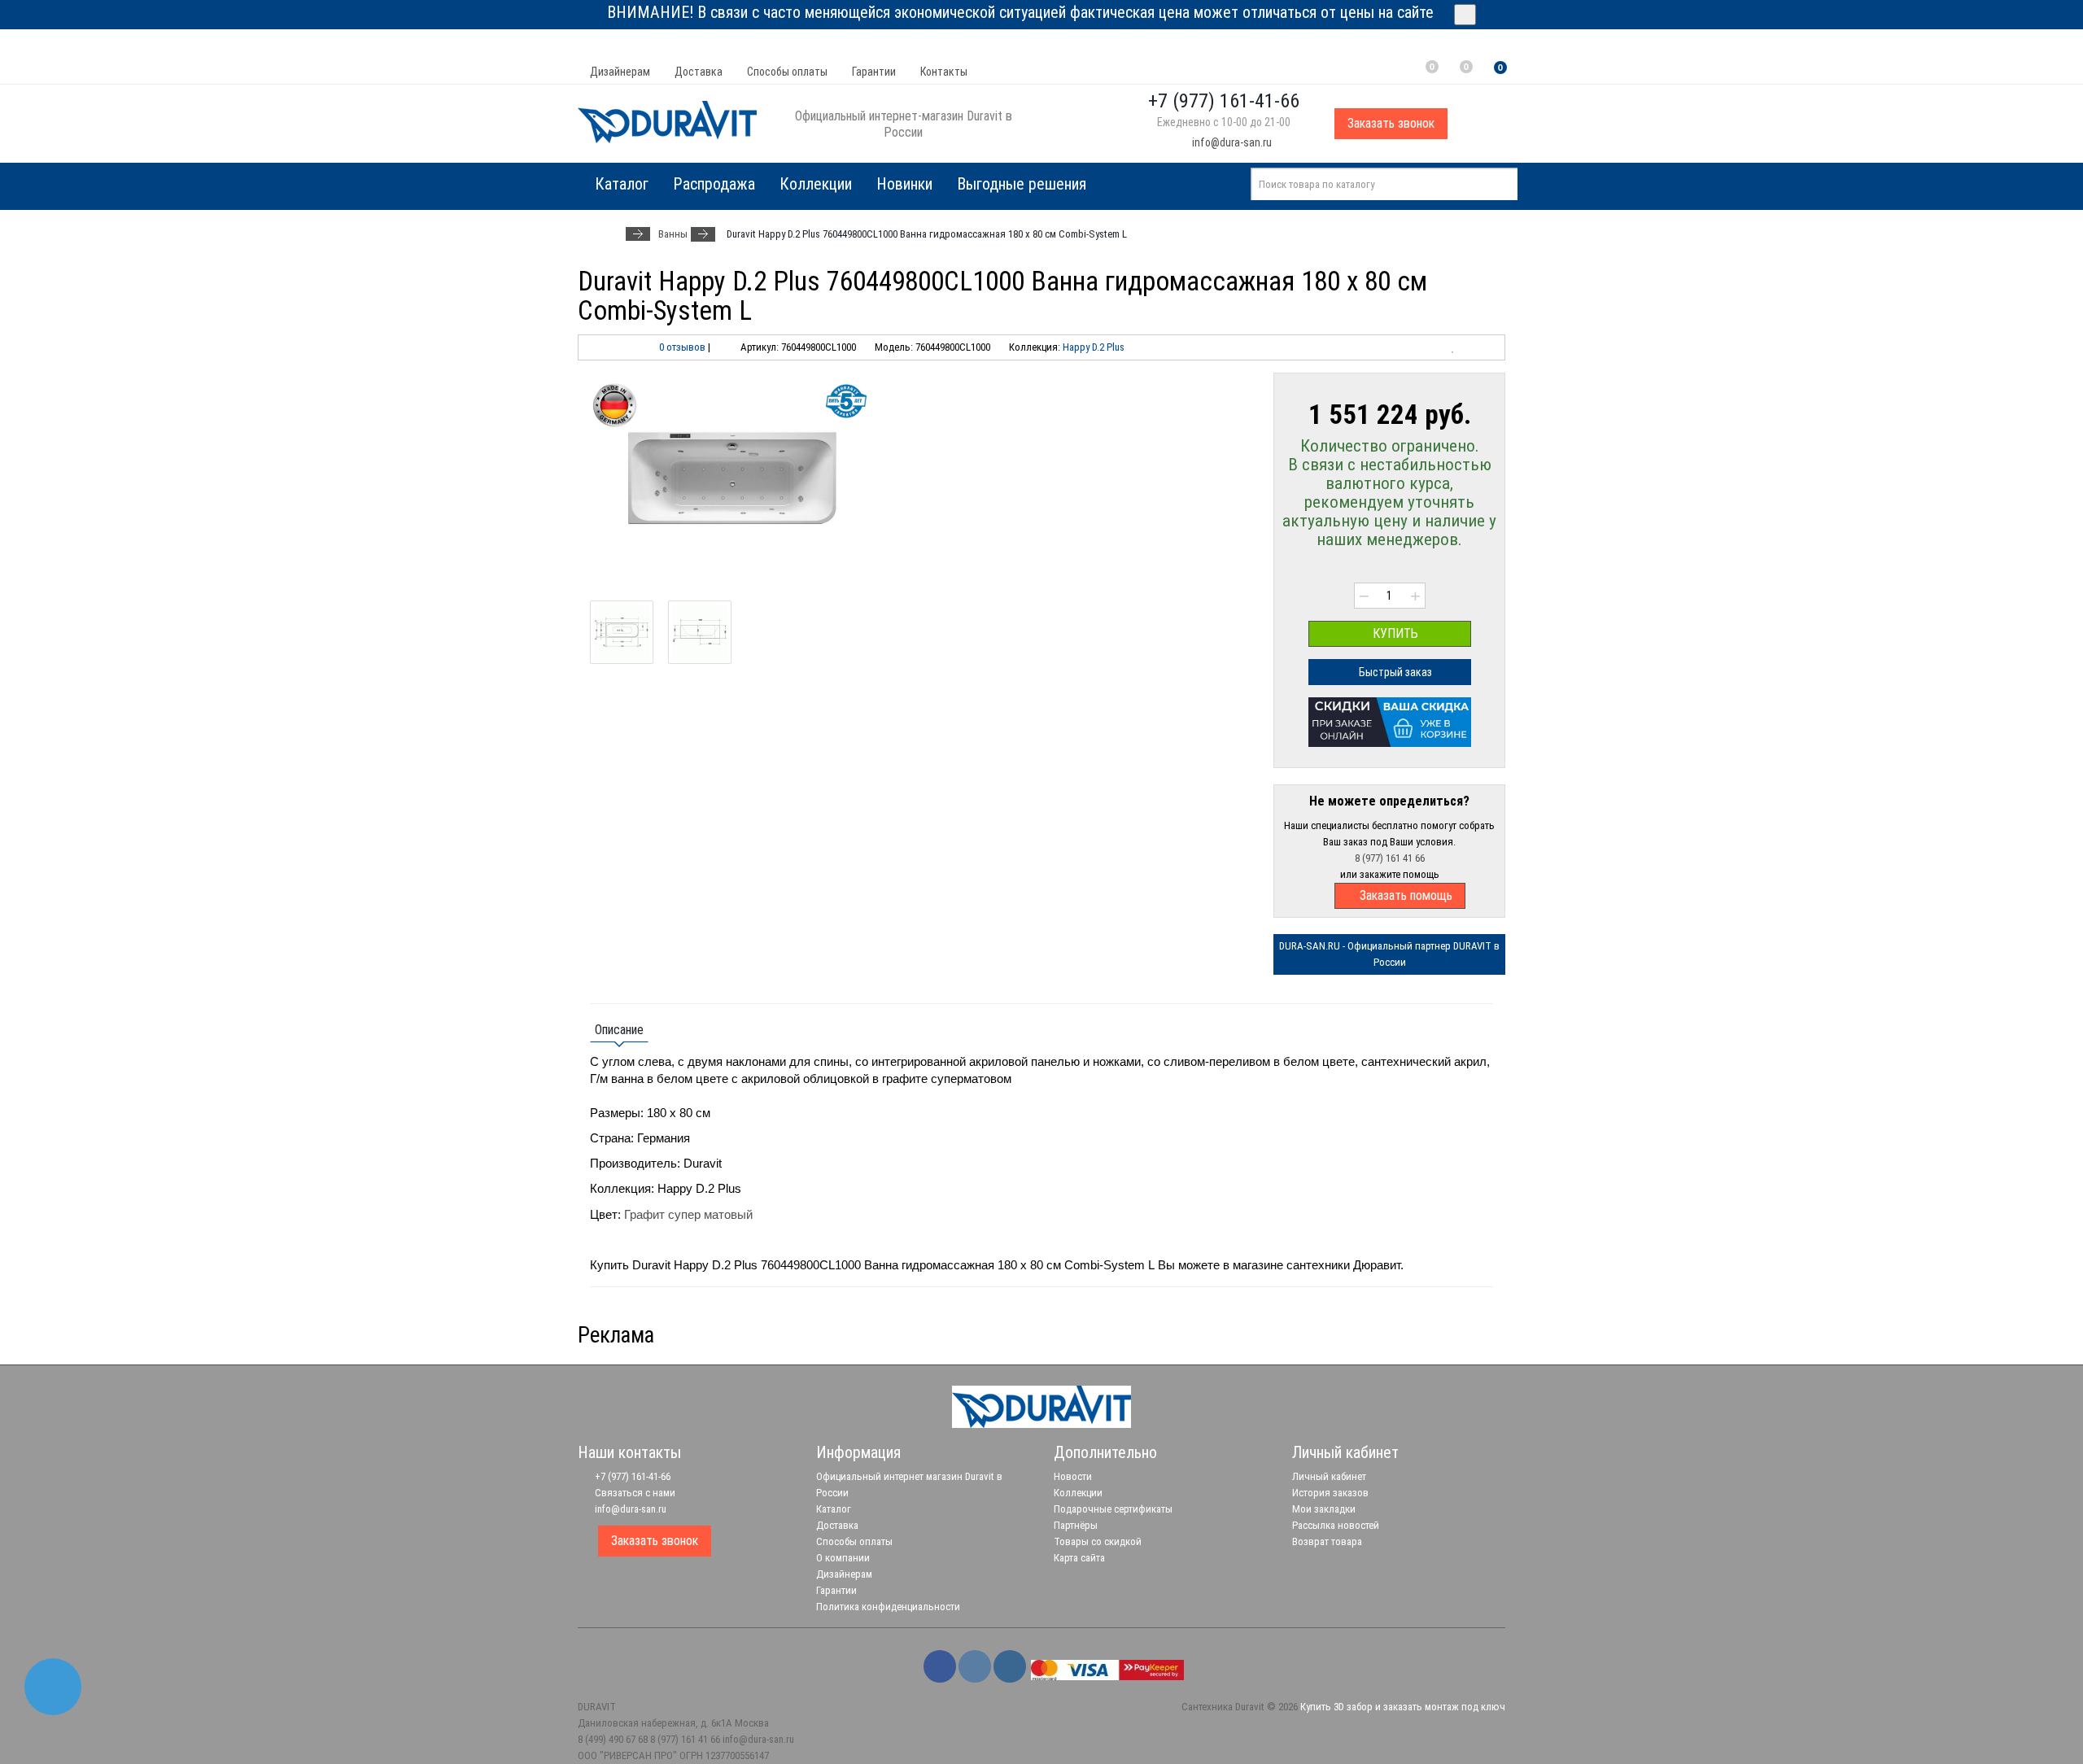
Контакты (944, 72)
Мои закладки (1324, 1509)
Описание (619, 1030)
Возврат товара (1327, 1541)
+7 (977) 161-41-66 (631, 1476)
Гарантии (874, 72)
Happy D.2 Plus (1094, 347)
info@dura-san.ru (1231, 142)
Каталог (834, 1509)
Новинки (904, 184)
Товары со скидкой (1098, 1541)
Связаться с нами (634, 1493)
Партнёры (1076, 1525)
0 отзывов (682, 347)
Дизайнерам (620, 72)
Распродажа (714, 184)
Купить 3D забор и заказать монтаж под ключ (1403, 1707)
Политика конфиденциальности (888, 1607)
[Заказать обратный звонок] (53, 1687)
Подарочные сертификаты (1113, 1509)
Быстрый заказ (1394, 672)
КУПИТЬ (1394, 633)
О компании (843, 1558)
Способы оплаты (787, 72)
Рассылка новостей (1336, 1525)
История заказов (1330, 1493)
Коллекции (816, 184)
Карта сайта (1079, 1558)
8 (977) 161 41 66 (1390, 858)
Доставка (699, 72)
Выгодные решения (1022, 184)
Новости (1073, 1476)
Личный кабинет (1329, 1476)
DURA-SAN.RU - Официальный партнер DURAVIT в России (1389, 954)
